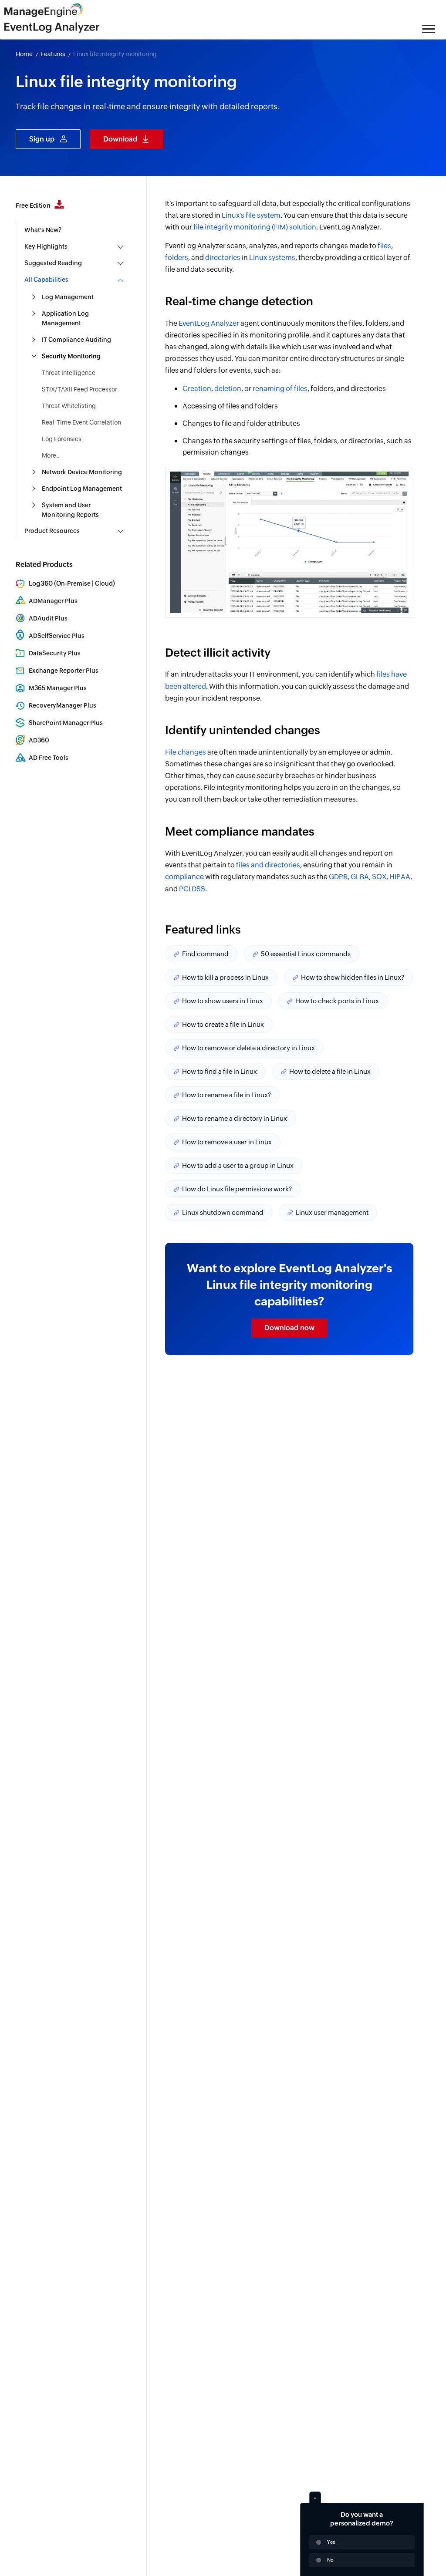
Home (24, 54)
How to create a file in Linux (223, 1024)
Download (120, 139)
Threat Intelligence (69, 373)
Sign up (42, 139)
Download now (289, 1328)
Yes (331, 2542)
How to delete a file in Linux (330, 1071)
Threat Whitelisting (69, 406)
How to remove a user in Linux (227, 1142)
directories (223, 258)
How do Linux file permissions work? (237, 1189)
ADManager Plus (53, 601)
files (384, 246)
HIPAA (400, 877)
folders (177, 258)
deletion (228, 389)
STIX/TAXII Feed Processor (79, 389)
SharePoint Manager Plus (66, 723)
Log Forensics (62, 439)
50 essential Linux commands (306, 954)
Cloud (104, 583)
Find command (205, 954)
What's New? (43, 230)
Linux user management (332, 1212)
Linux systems (272, 258)
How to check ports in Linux (337, 1001)
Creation (197, 389)
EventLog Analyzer (209, 323)
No (330, 2560)
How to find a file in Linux (220, 1071)
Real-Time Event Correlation (81, 422)
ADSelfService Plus (57, 636)
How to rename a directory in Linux (235, 1118)
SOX (379, 877)
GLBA (360, 877)
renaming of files (280, 389)
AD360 (39, 740)
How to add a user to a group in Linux (238, 1165)
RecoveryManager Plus (63, 705)
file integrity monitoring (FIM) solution (255, 227)
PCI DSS (192, 889)
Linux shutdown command (223, 1212)
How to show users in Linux (223, 1001)
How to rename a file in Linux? (226, 1095)
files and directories (268, 865)
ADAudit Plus (48, 618)
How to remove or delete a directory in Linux (248, 1048)
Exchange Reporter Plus (64, 671)
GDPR (338, 877)
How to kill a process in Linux (225, 977)
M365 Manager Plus (58, 688)
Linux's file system (251, 215)
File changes (186, 752)
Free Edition (34, 206)
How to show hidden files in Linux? (353, 977)
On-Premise (73, 583)
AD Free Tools (49, 758)
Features (53, 54)
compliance (184, 877)
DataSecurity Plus (55, 653)
